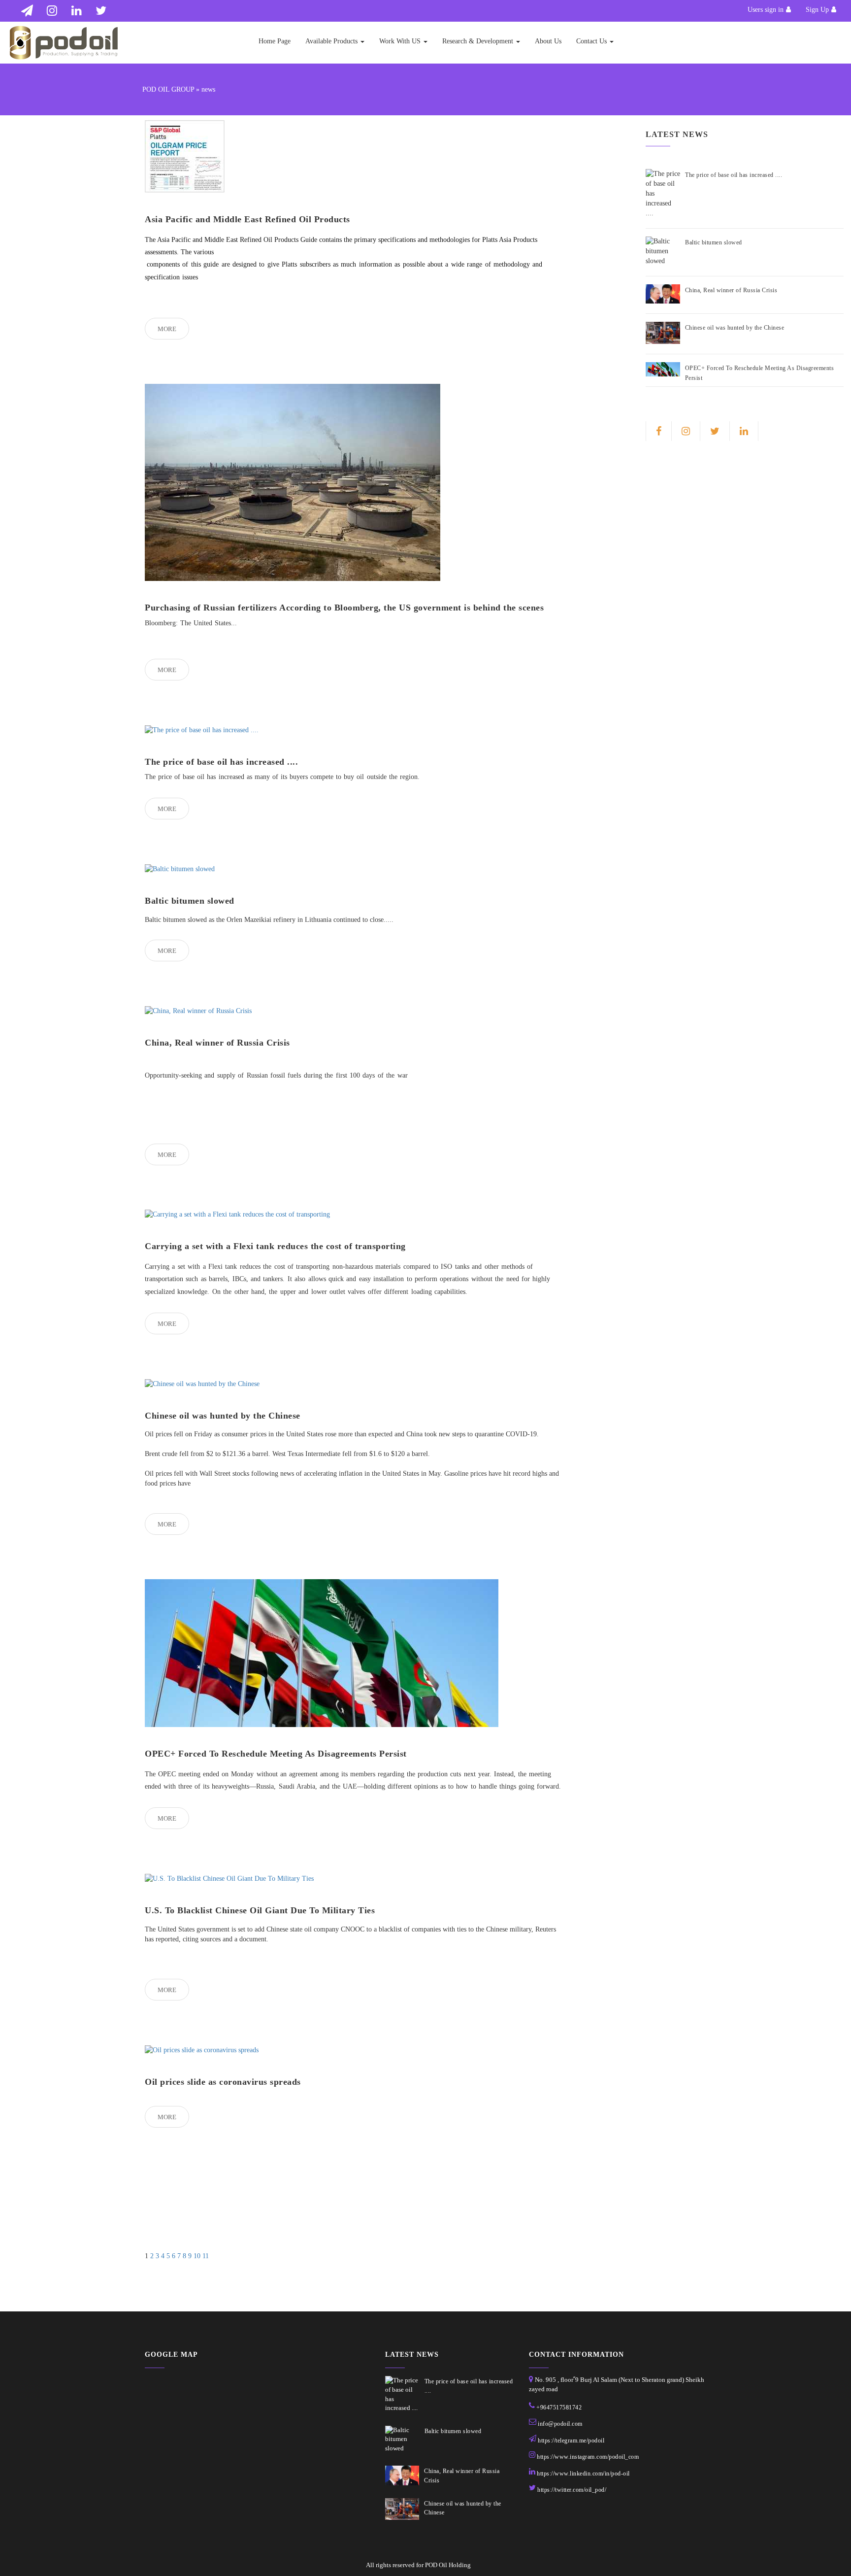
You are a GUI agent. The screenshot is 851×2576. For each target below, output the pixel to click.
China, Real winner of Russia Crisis (217, 1043)
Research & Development (479, 41)
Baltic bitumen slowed (190, 901)
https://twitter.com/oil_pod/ (572, 2490)
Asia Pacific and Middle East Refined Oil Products (247, 219)
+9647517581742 (559, 2407)
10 (197, 2256)
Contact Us (592, 41)
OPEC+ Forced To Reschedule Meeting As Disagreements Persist (276, 1754)
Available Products (332, 41)
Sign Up (817, 10)
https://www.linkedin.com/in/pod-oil (583, 2474)
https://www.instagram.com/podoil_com (588, 2457)
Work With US (401, 41)
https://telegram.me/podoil (571, 2440)
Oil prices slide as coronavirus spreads (223, 2082)
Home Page (275, 41)
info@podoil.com (560, 2424)
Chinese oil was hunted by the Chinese (223, 1416)
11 (206, 2256)
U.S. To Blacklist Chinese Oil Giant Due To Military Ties (260, 1910)
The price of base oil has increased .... (221, 762)
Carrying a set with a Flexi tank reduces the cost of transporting (275, 1246)
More (167, 329)
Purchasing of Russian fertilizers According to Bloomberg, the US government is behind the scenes (344, 608)
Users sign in (766, 10)
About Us (548, 41)
